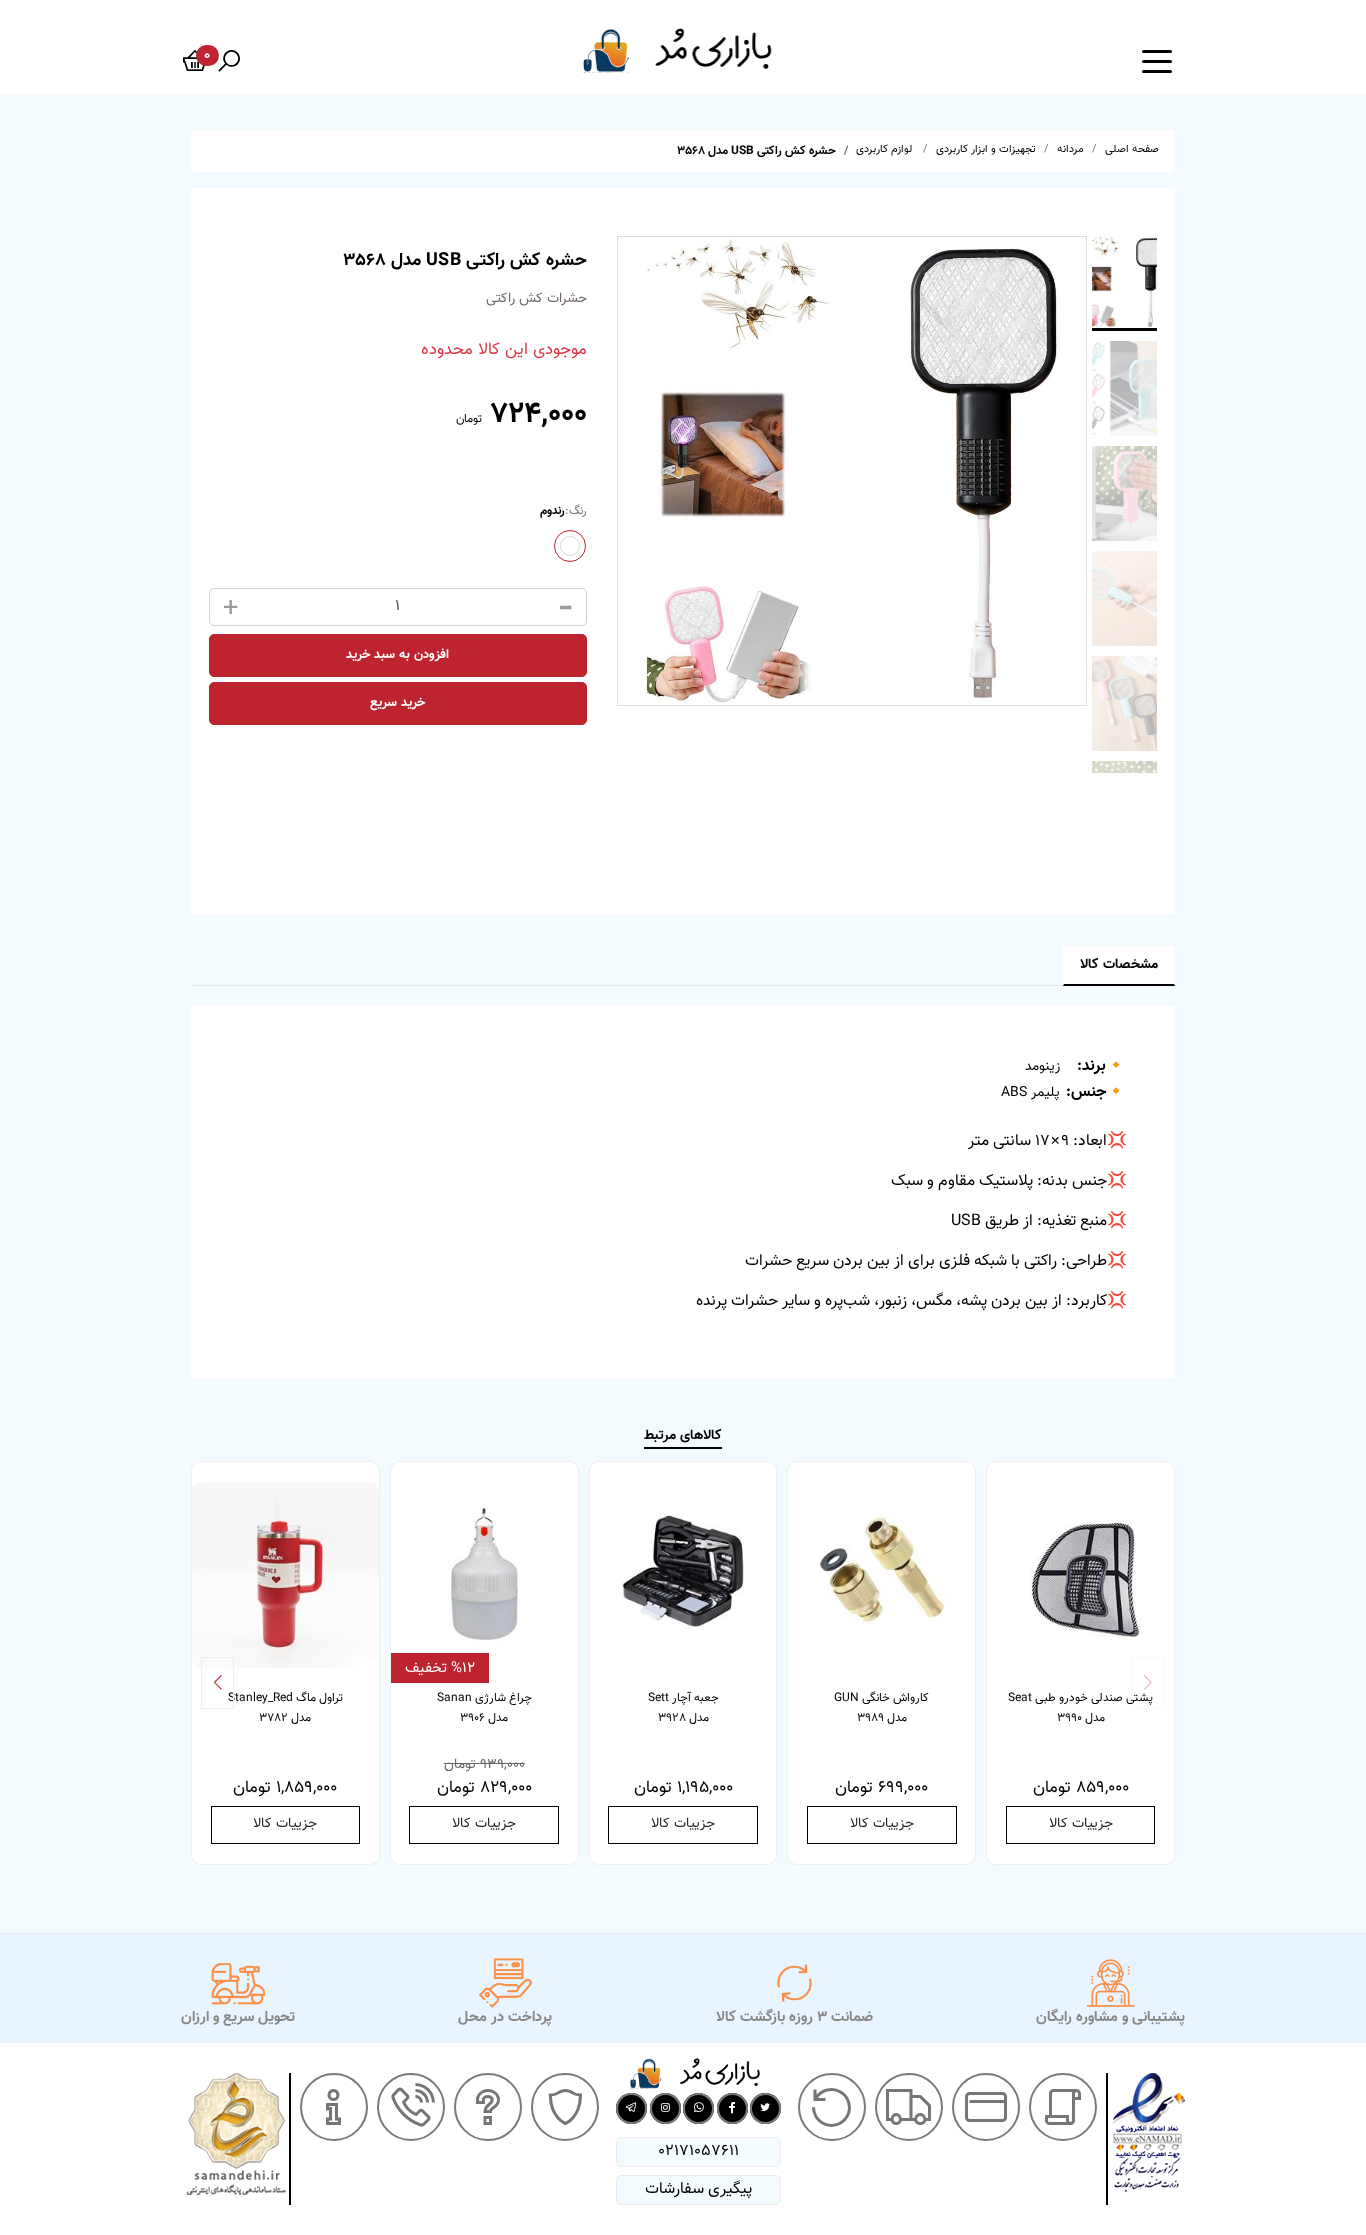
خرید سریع (397, 703)
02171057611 (698, 2151)
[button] (217, 1683)
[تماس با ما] (411, 2107)
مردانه (1070, 149)
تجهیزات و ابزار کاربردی (986, 149)
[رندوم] (570, 546)
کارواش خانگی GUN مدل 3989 (881, 1708)
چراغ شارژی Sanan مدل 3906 (484, 1708)
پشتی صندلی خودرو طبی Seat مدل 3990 (1080, 1708)
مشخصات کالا (1119, 965)
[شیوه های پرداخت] (986, 2107)
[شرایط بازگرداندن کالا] (832, 2107)
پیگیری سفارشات (698, 2189)
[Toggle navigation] (1157, 60)
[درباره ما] (334, 2107)
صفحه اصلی (1132, 149)
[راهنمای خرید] (1063, 2107)
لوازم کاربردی (885, 149)
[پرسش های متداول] (488, 2107)
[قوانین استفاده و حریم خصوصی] (565, 2107)
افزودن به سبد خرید (397, 655)
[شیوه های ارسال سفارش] (909, 2107)
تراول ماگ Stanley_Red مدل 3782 (285, 1708)
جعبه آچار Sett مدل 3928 (683, 1708)
